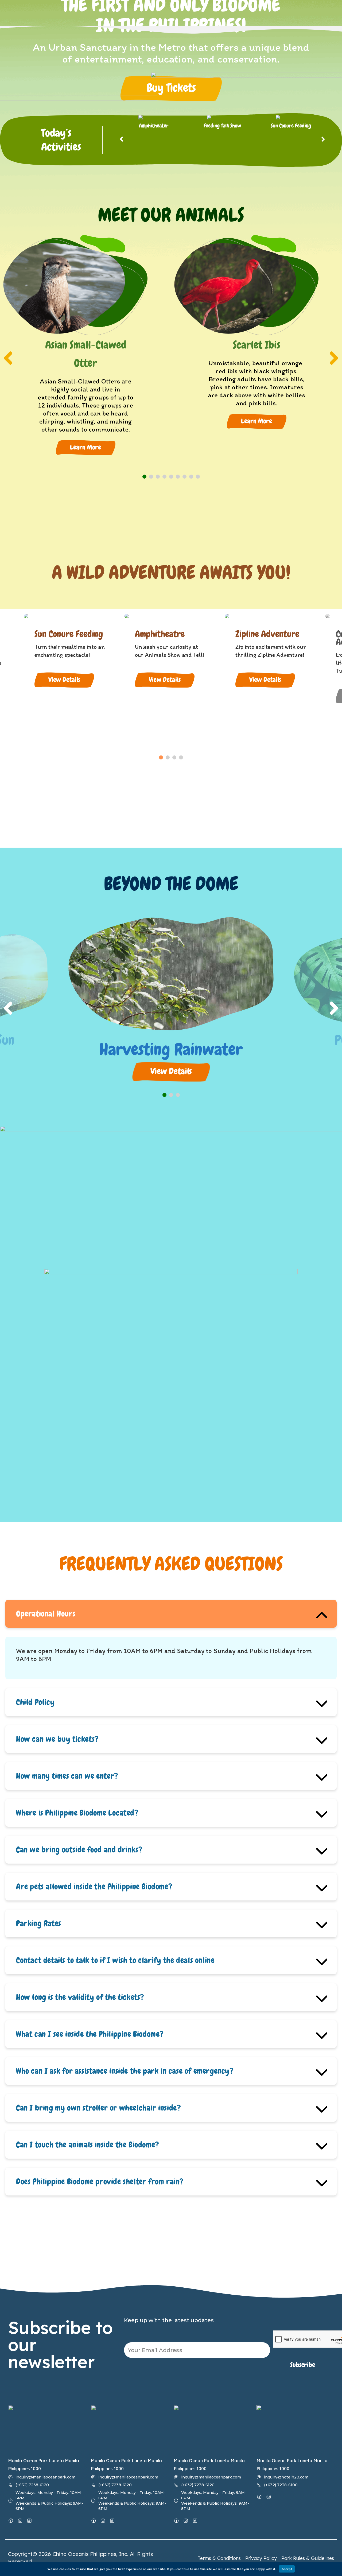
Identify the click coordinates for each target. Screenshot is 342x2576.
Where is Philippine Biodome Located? (77, 1813)
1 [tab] (144, 477)
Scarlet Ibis (257, 345)
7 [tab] (184, 477)
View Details (64, 680)
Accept (287, 2569)
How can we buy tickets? (57, 1739)
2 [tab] (151, 477)
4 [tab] (164, 477)
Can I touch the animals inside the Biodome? (88, 2145)
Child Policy (35, 1702)
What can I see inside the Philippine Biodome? (90, 2034)
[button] (171, 88)
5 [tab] (171, 477)
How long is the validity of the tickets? (80, 1997)
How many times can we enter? (67, 1776)
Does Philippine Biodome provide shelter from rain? (100, 2182)
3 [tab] (158, 477)
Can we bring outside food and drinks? (79, 1850)
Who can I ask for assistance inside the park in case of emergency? (125, 2071)
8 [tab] (191, 477)
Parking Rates (39, 1923)
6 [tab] (178, 477)
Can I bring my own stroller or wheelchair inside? (98, 2108)
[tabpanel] (85, 352)
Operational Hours (46, 1614)
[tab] (171, 1614)
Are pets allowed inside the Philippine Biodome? (94, 1887)
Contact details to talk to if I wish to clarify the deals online (115, 1960)
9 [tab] (198, 477)
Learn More (85, 447)
